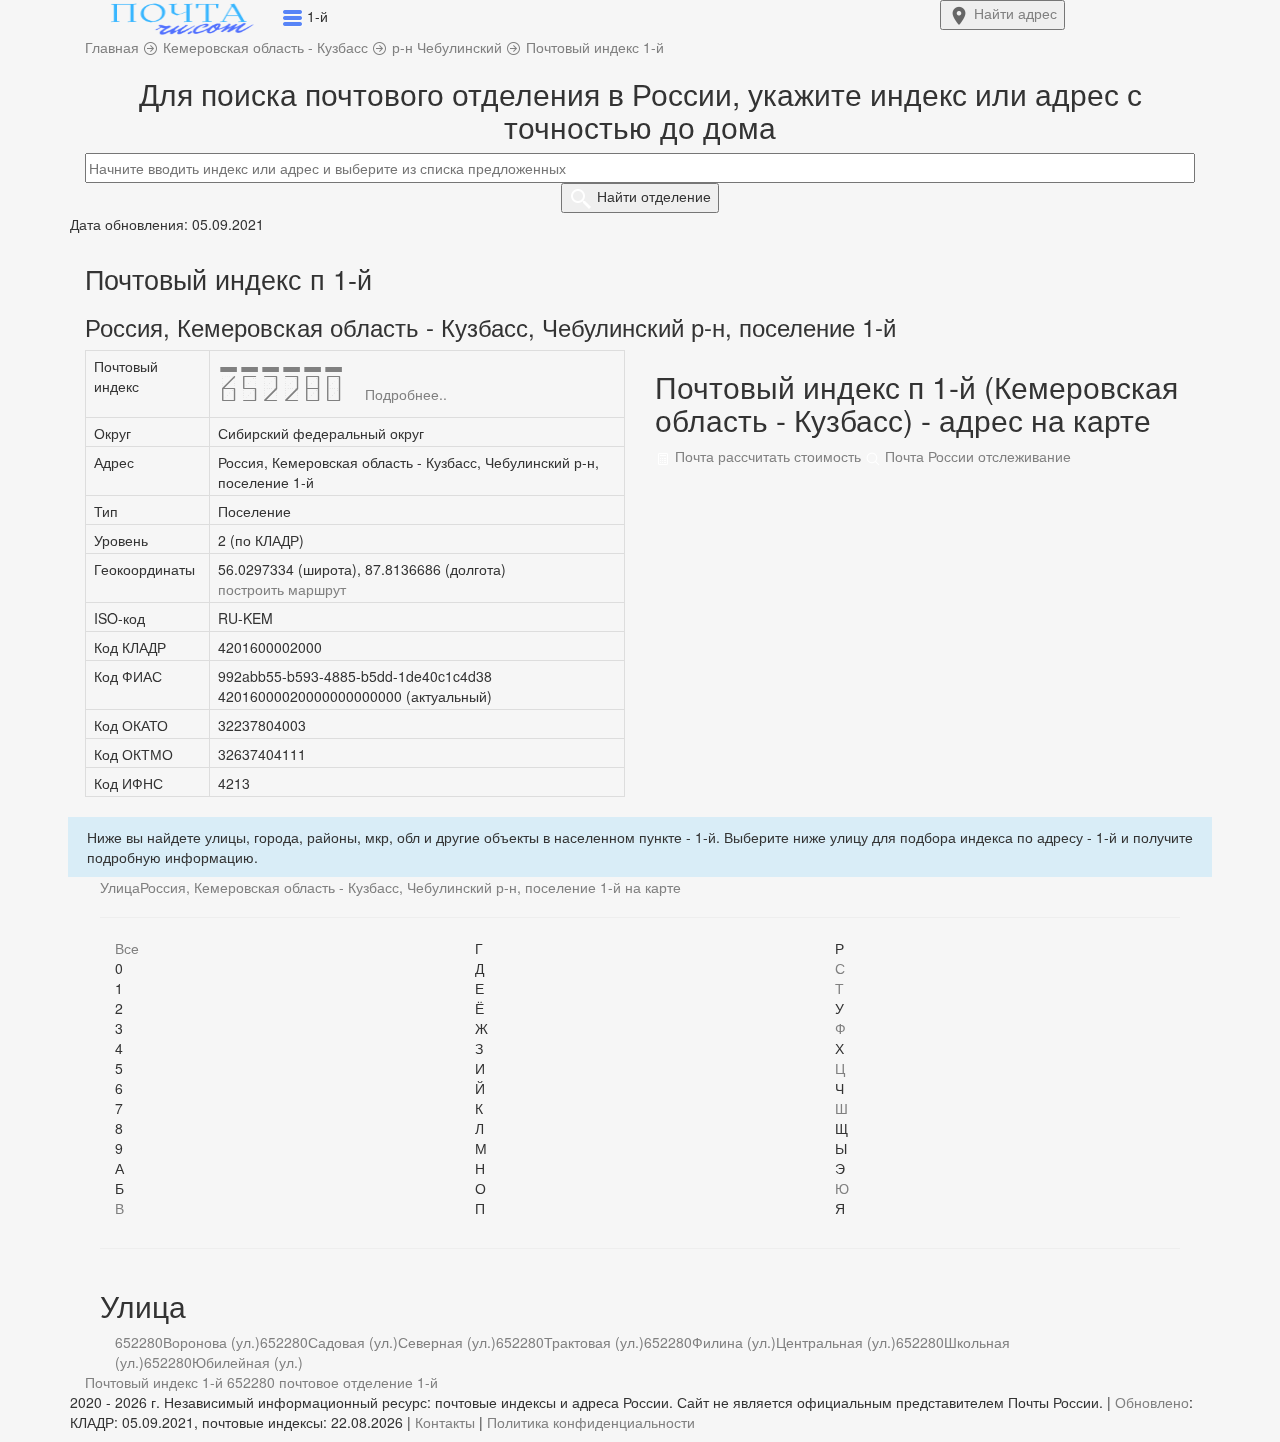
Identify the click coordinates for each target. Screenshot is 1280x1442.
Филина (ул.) (734, 1342)
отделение (654, 196)
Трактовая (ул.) (594, 1342)
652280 (139, 1342)
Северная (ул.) (447, 1342)
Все (127, 948)
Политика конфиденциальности (591, 1422)
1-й (427, 1382)
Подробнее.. (406, 394)
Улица (120, 887)
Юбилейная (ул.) (247, 1362)
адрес (1015, 13)
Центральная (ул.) (836, 1342)
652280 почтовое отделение (320, 1382)
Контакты (445, 1422)
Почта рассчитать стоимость (766, 456)
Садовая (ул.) (353, 1342)
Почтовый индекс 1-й (154, 1382)
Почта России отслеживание (976, 456)
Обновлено (1152, 1402)
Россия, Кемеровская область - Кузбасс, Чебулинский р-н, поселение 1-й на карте (410, 887)
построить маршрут (282, 589)
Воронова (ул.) (211, 1342)
